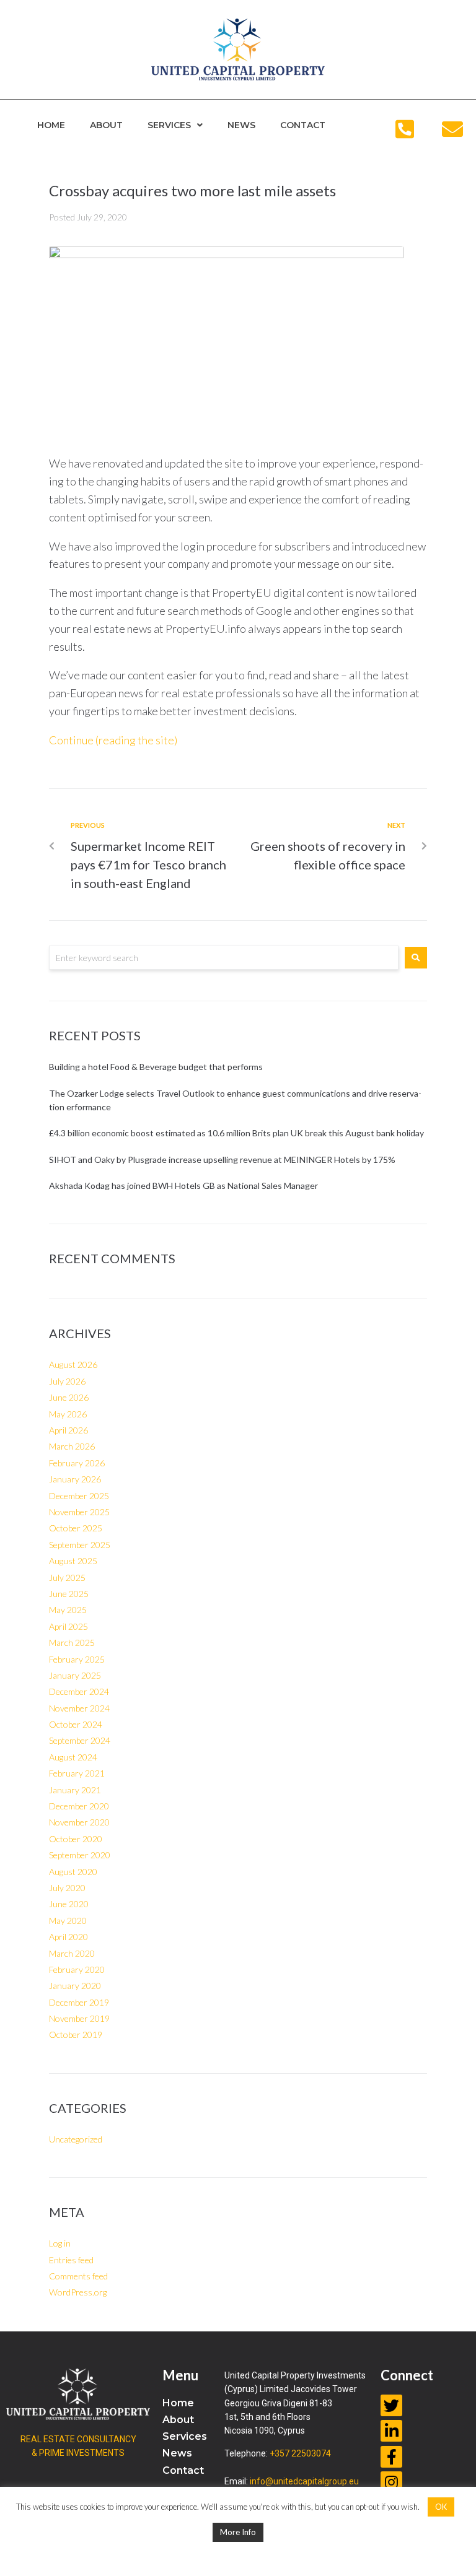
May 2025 (68, 1610)
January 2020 (75, 1986)
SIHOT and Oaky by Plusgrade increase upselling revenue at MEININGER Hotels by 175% (222, 1160)
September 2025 (80, 1545)
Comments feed (78, 2276)
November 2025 (79, 1512)
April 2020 (68, 1937)
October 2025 (76, 1528)
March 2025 (72, 1643)
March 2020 (72, 1953)
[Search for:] (224, 958)
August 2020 (73, 1872)
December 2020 (79, 1806)
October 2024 (76, 1724)
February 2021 (77, 1773)
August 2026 (73, 1364)
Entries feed (71, 2260)
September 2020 (80, 1855)
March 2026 (72, 1446)
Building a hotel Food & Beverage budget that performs (156, 1067)
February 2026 (77, 1463)
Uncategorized (76, 2139)
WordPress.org (78, 2292)
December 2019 (79, 2002)
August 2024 (73, 1757)
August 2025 (73, 1561)
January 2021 (75, 1790)
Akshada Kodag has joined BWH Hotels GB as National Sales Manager (183, 1186)
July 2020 (67, 1888)
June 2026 (69, 1397)
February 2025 (77, 1659)
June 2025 (69, 1594)
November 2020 (79, 1822)
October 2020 (76, 1839)
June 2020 (69, 1904)
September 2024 (80, 1740)
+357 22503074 (300, 2453)
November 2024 (79, 1708)
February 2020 (77, 1969)
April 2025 (68, 1626)
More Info (238, 2532)
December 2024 (79, 1691)
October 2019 (76, 2034)
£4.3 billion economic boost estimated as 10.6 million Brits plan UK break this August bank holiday (238, 1133)
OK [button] (441, 2507)
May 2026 (68, 1414)
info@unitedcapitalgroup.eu (304, 2481)
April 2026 (68, 1430)
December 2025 (79, 1496)
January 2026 (75, 1479)
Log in (60, 2243)
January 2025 (75, 1675)
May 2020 (68, 1921)
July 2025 (67, 1577)
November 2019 (79, 2018)
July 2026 (67, 1381)
